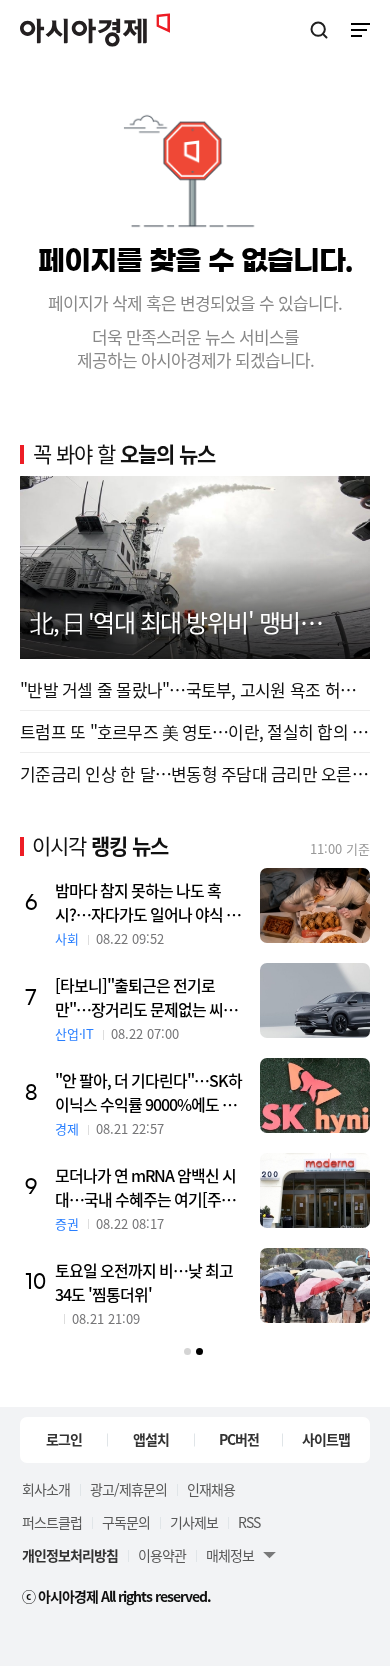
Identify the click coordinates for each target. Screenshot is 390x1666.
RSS (249, 1522)
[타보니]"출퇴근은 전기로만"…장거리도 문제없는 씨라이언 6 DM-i (146, 997)
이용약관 (162, 1555)
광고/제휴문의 (128, 1489)
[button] (187, 1351)
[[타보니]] (315, 1000)
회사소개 (46, 1489)
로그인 (64, 1439)
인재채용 (211, 1489)
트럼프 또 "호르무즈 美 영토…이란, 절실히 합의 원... (195, 731)
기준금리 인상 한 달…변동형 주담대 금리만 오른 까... (195, 773)
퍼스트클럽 (52, 1522)
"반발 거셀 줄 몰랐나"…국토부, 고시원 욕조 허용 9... (195, 689)
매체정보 (230, 1555)
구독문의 (126, 1522)
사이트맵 (326, 1439)
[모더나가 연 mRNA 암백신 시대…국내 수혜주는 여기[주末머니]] (315, 1190)
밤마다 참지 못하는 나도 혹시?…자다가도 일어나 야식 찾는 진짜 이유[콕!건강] (147, 902)
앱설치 (151, 1439)
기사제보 (194, 1522)
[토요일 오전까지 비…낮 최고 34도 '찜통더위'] (315, 1285)
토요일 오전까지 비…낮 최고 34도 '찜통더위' (144, 1282)
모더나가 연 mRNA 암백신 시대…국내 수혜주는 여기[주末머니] (152, 1187)
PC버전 (239, 1439)
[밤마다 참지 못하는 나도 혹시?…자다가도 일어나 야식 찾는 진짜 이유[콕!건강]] (315, 905)
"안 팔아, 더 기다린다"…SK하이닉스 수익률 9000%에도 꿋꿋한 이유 (152, 1092)
